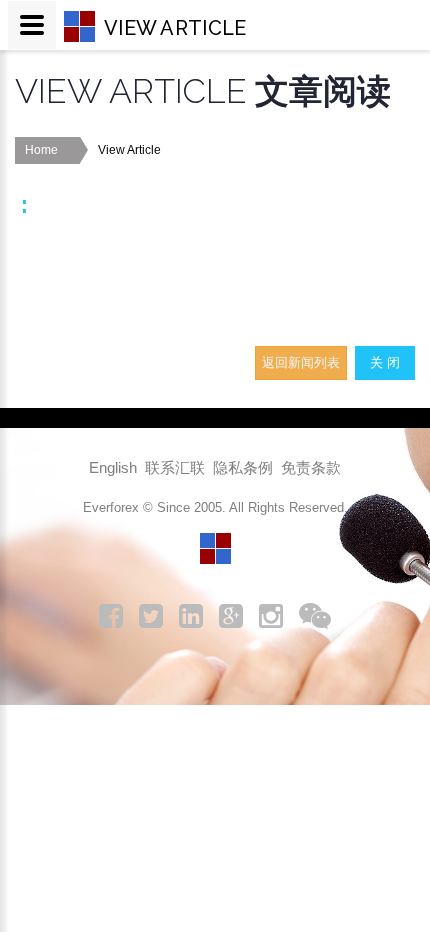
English (113, 467)
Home (41, 150)
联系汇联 (175, 467)
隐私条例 (243, 467)
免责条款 (311, 467)
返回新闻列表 (301, 362)
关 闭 (385, 362)
